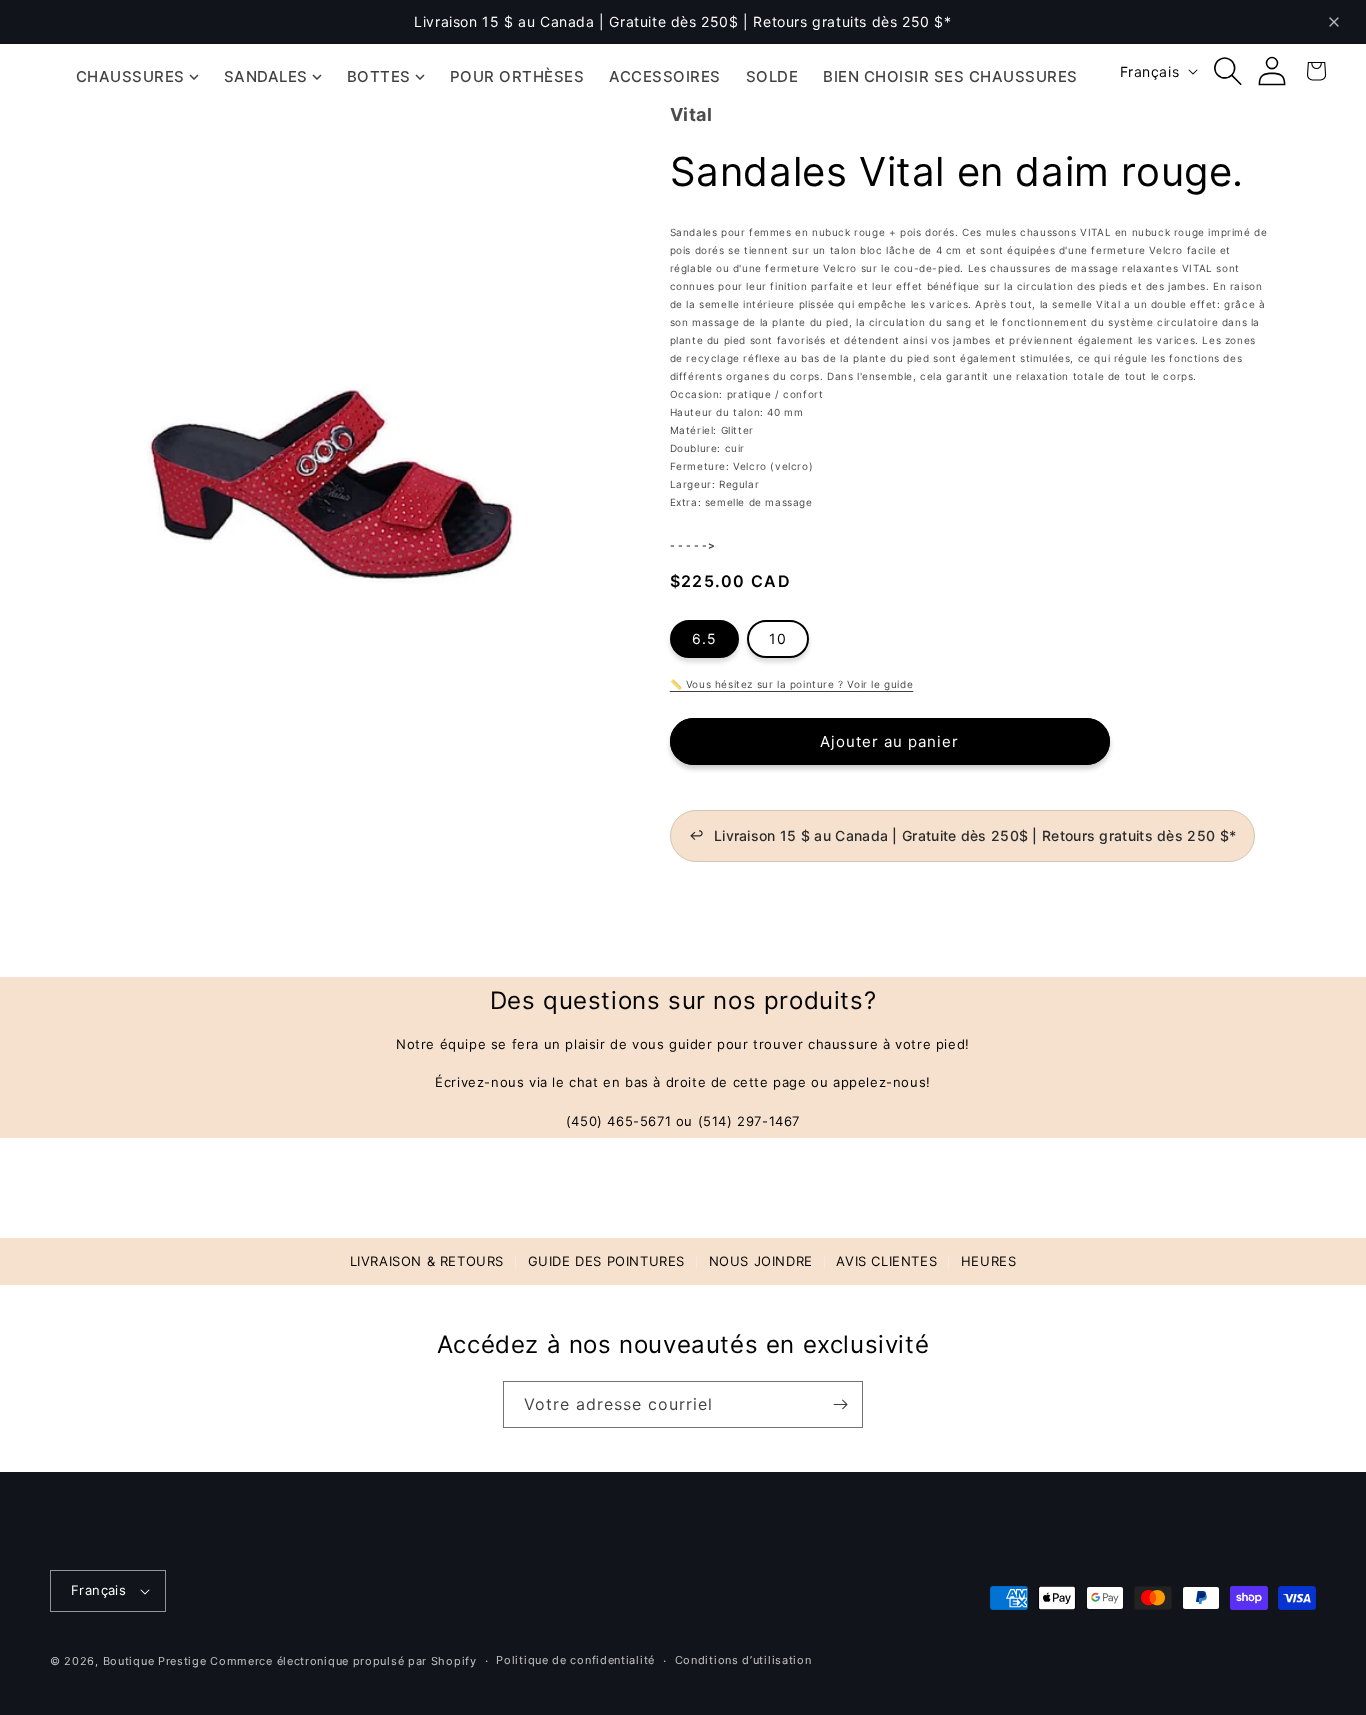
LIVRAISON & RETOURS (427, 1261)
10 (778, 639)
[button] (1228, 71)
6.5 (704, 639)
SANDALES (266, 76)
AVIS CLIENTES (886, 1261)
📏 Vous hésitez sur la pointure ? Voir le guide (792, 685)
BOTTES (379, 76)
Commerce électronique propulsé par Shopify (343, 1661)
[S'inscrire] (840, 1404)
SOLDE (772, 76)
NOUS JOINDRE (761, 1261)
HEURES (989, 1261)
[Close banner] (1334, 22)
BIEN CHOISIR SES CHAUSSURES (950, 76)
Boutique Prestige (155, 1661)
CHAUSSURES (130, 76)
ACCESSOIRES (665, 76)
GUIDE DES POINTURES (606, 1261)
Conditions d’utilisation (743, 1660)
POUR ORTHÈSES (517, 76)
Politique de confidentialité (575, 1660)
